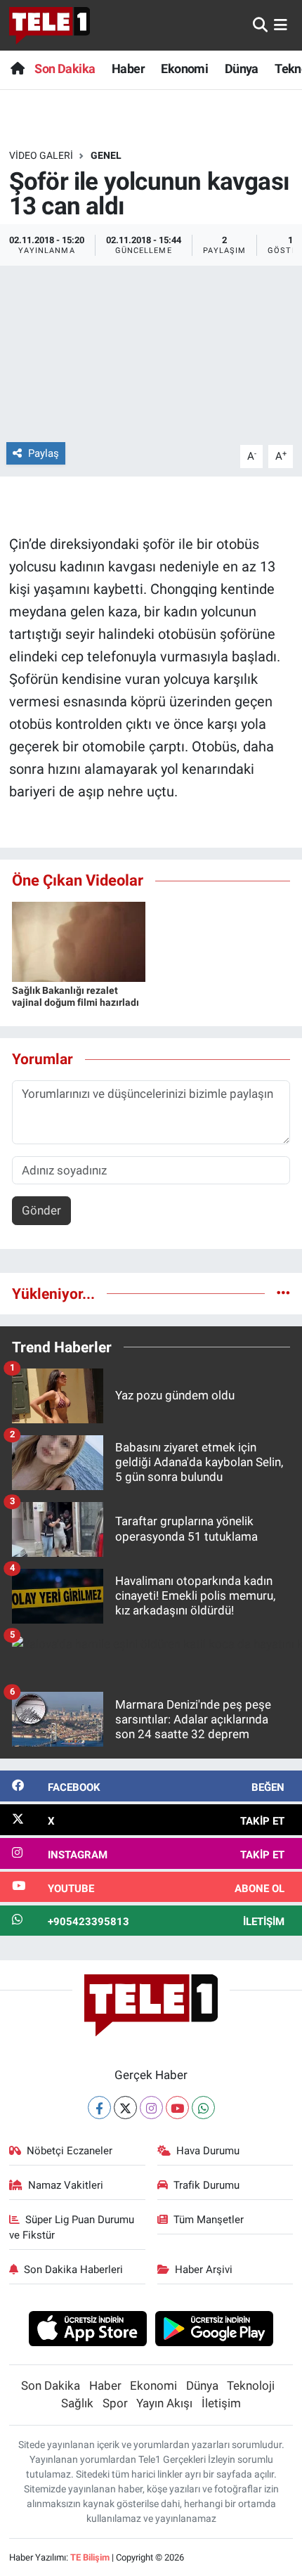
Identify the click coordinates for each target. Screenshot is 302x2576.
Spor (115, 2403)
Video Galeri (41, 155)
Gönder (41, 1210)
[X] (125, 2108)
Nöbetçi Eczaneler (70, 2151)
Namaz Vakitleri (66, 2185)
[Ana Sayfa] (17, 69)
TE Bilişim (90, 2557)
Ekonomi (184, 69)
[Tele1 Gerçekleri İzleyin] (50, 25)
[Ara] (260, 25)
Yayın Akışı (164, 2403)
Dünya (242, 69)
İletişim (221, 2403)
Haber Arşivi (204, 2270)
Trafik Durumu (206, 2185)
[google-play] (215, 2331)
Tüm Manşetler (209, 2220)
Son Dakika (65, 69)
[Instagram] (151, 2108)
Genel (106, 155)
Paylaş (44, 453)
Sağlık (77, 2403)
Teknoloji (251, 2386)
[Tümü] (283, 1293)
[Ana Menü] (281, 25)
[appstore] (87, 2331)
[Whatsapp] (203, 2108)
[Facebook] (99, 2108)
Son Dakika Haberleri (73, 2270)
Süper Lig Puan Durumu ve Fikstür (72, 2227)
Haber (128, 69)
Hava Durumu (208, 2151)
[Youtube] (177, 2108)
